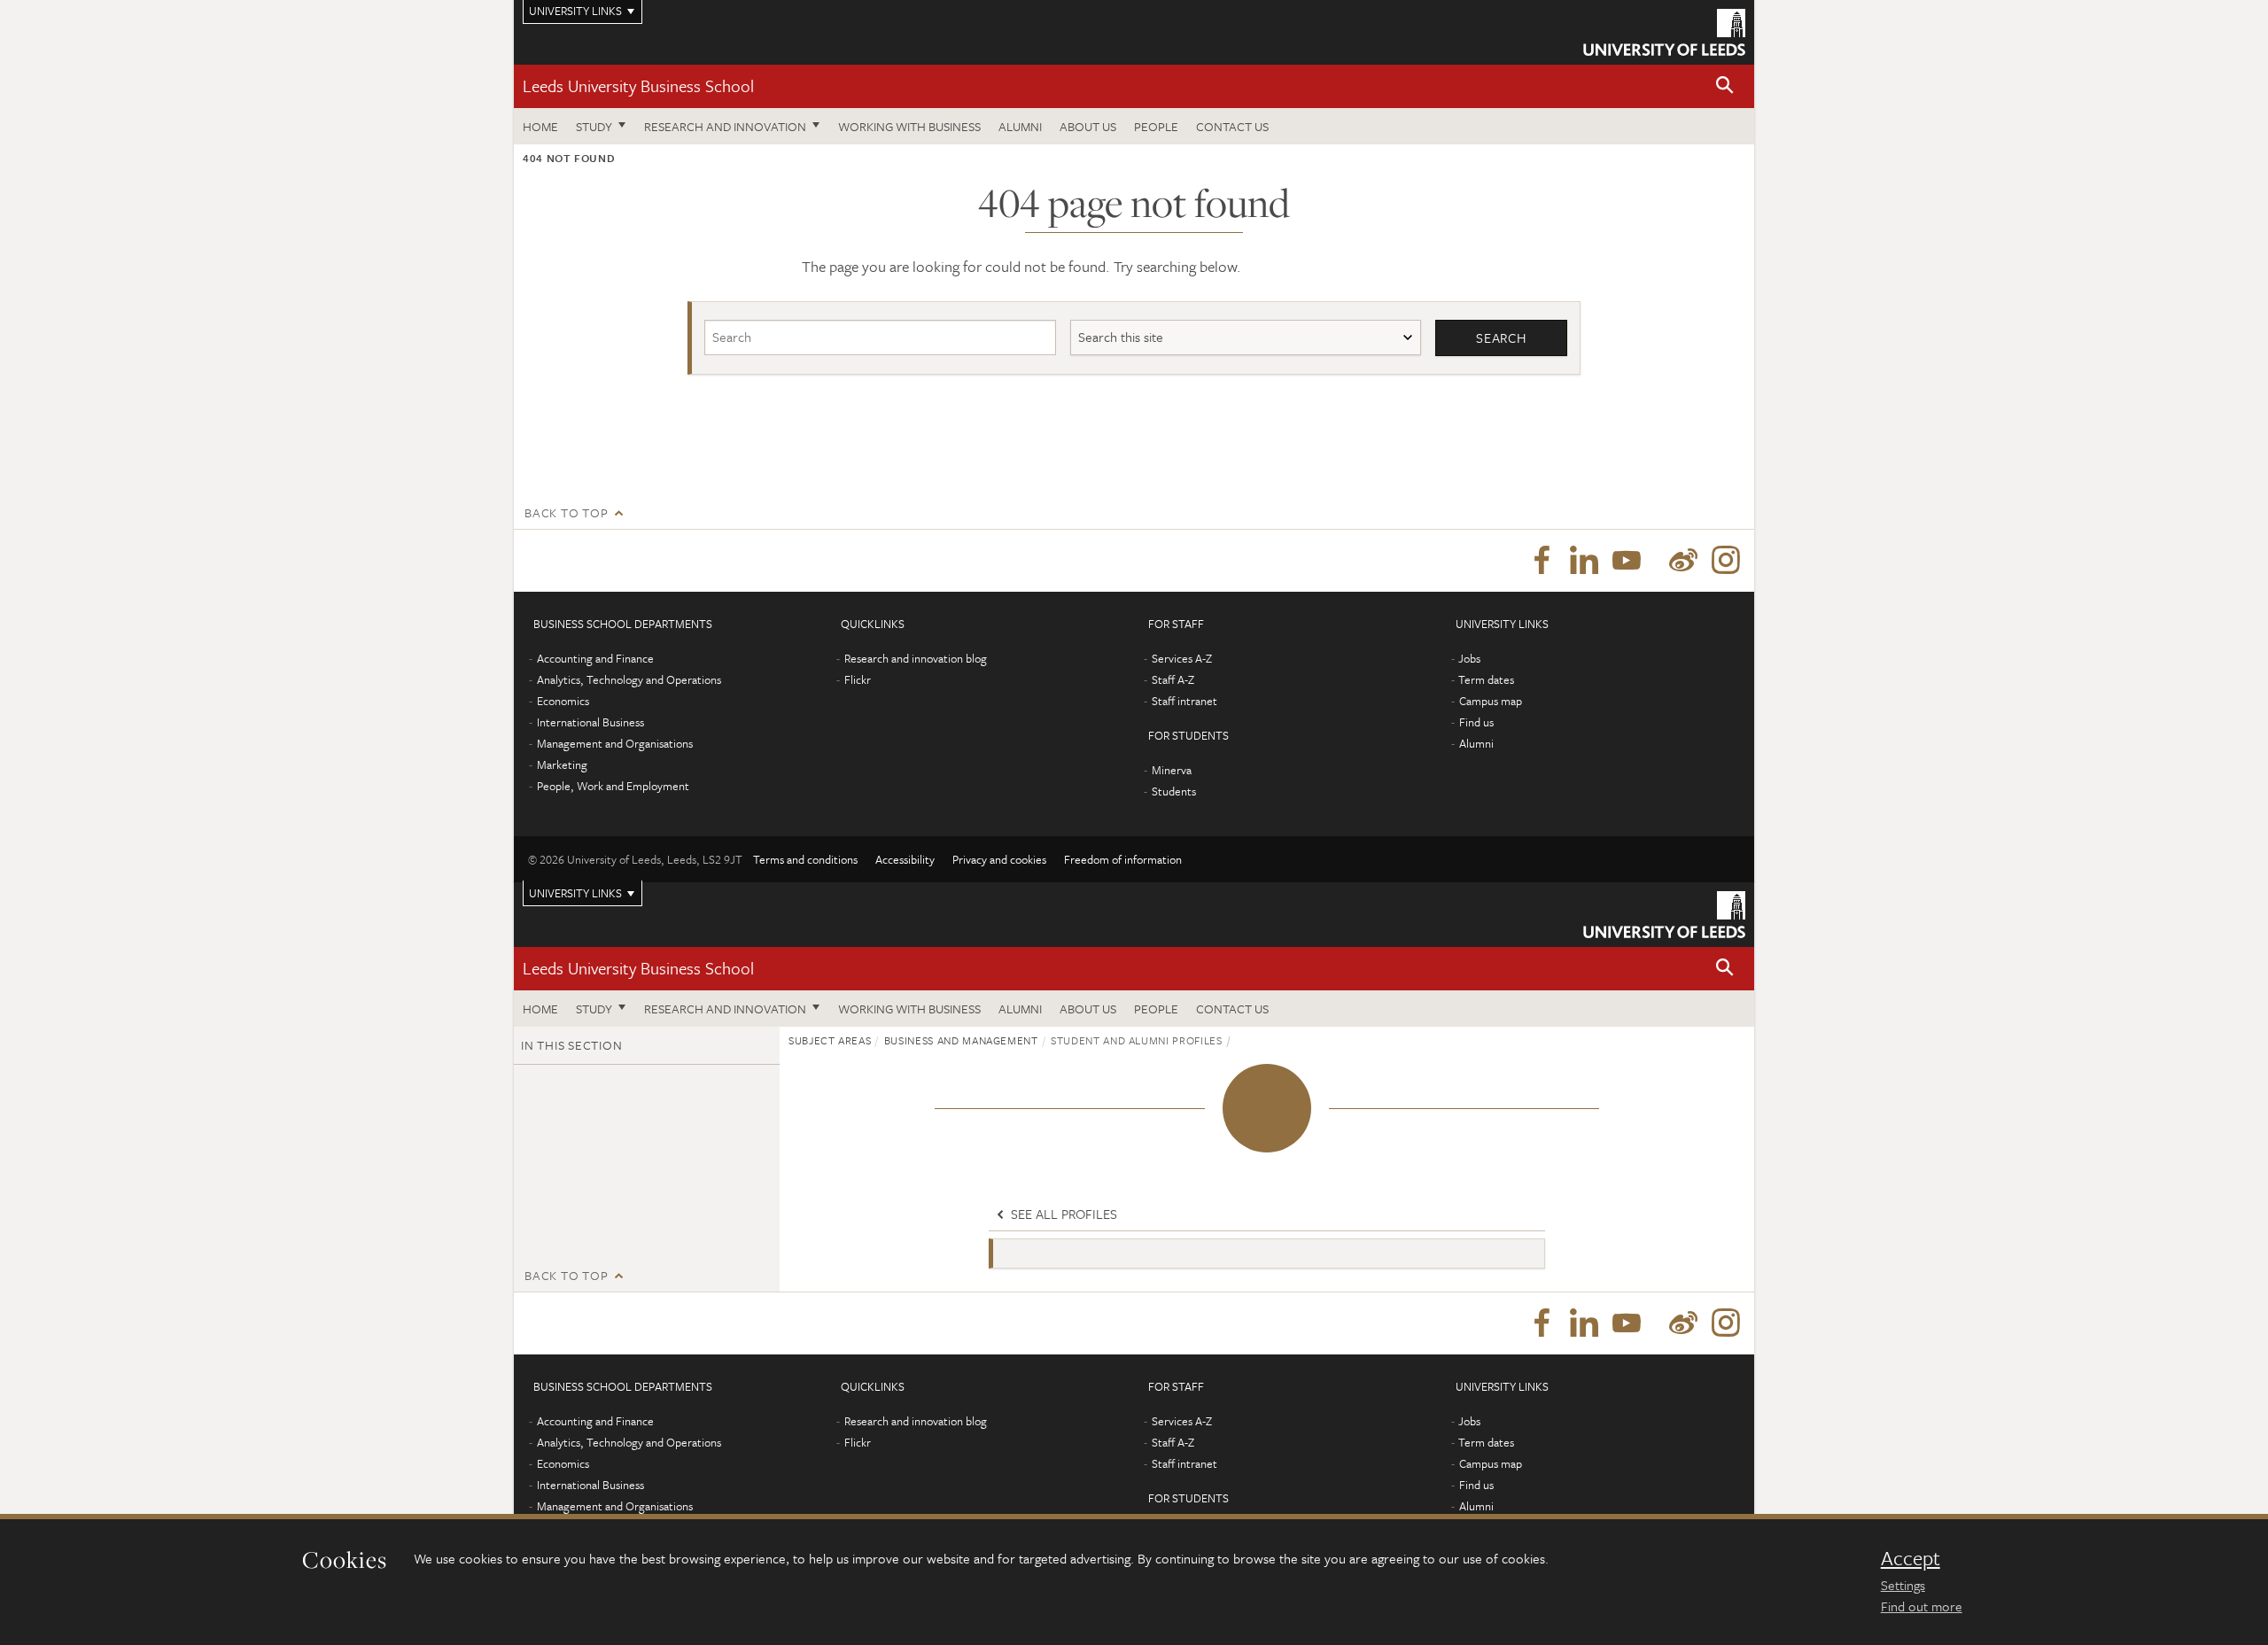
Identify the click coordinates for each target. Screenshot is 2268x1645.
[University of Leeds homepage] (1664, 32)
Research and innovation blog (916, 658)
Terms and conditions (805, 859)
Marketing (562, 764)
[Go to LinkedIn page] (1584, 561)
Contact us (1232, 126)
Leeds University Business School (638, 85)
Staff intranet (1184, 701)
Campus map (1491, 701)
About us (1088, 126)
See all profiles (1062, 1214)
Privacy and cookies (999, 859)
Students (1174, 791)
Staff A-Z (1173, 679)
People (1156, 126)
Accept (1911, 1558)
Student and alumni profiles (1137, 1040)
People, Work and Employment (613, 786)
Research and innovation (725, 126)
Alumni (1020, 126)
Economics (563, 701)
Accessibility (905, 859)
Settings (1903, 1585)
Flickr (858, 679)
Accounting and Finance (595, 658)
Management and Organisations (615, 743)
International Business (590, 722)
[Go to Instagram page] (1726, 561)
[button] (1725, 86)
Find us (1476, 722)
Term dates (1486, 679)
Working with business (909, 126)
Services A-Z (1182, 658)
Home (540, 126)
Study (594, 126)
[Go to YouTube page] (1627, 561)
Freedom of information (1123, 859)
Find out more (1922, 1606)
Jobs (1469, 658)
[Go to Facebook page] (1542, 561)
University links (575, 893)
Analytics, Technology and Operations (629, 679)
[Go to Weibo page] (1683, 561)
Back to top (566, 512)
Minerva (1172, 770)
